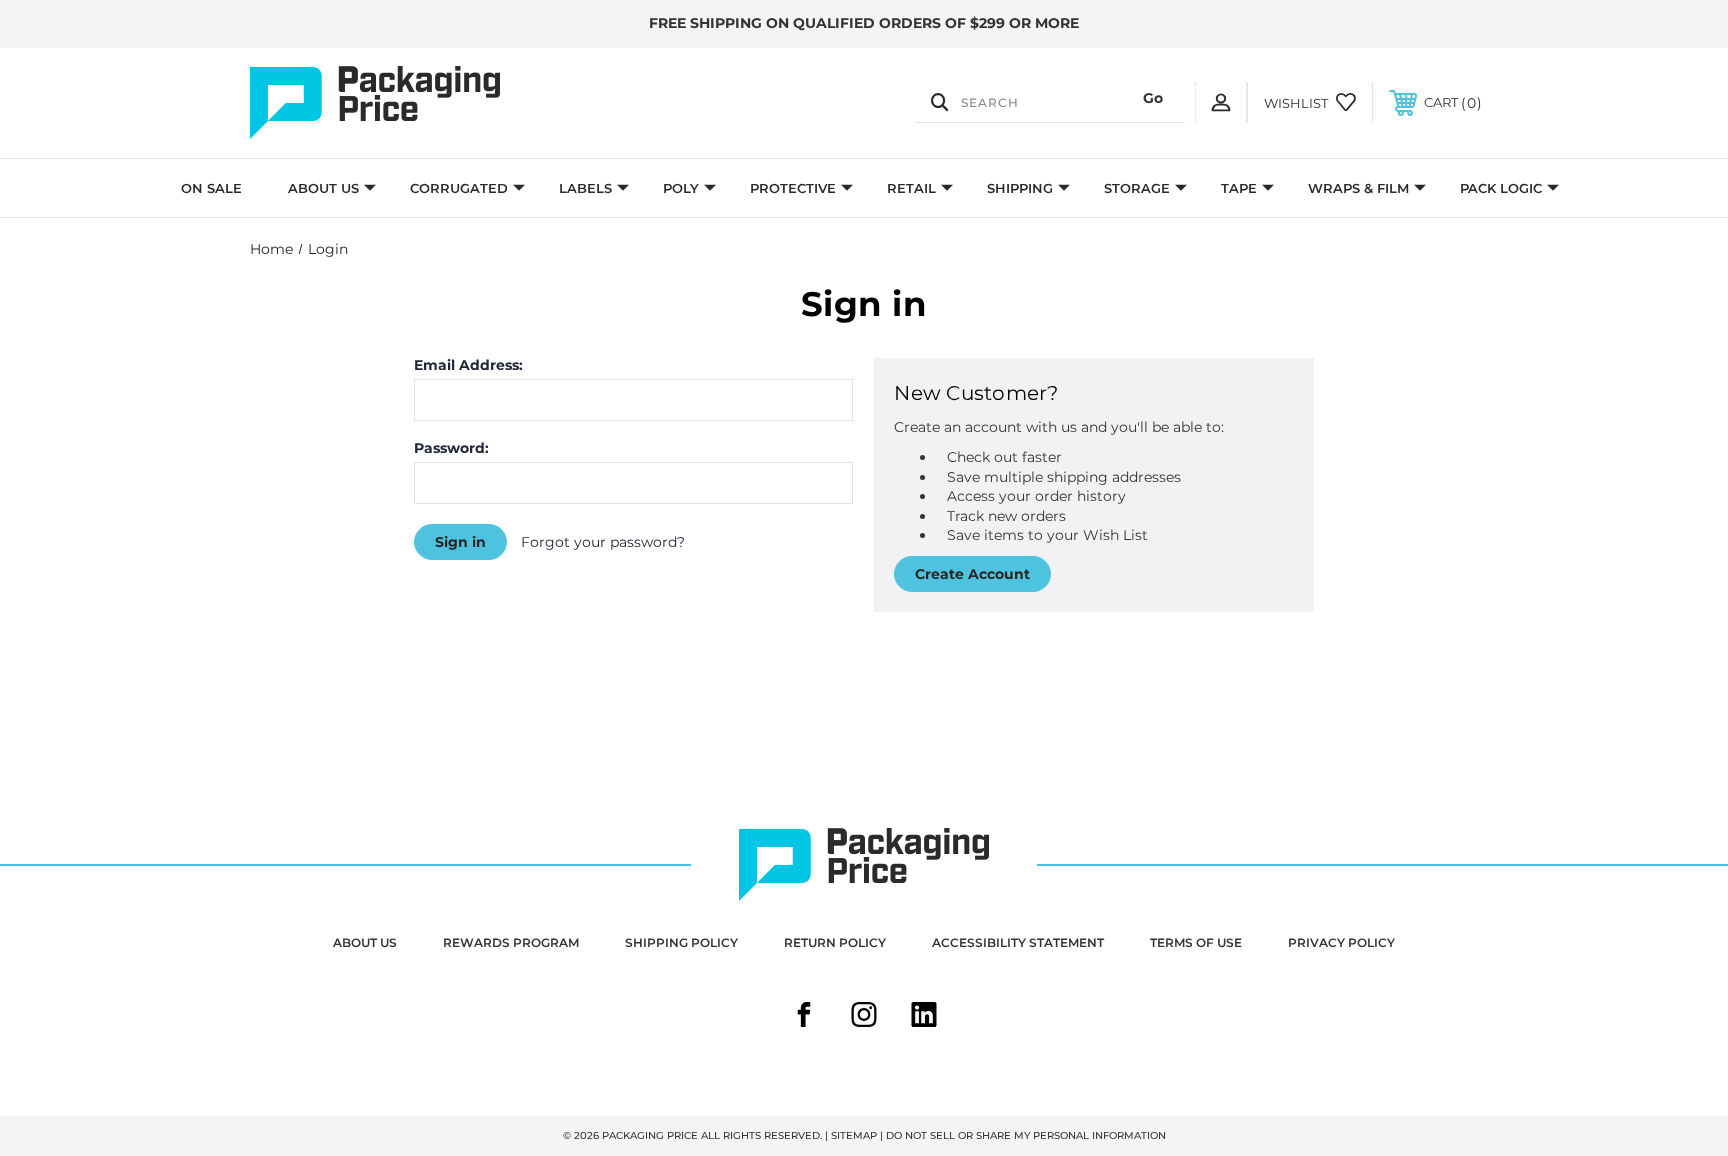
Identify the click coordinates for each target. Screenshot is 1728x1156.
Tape (1239, 188)
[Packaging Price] (434, 103)
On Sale (211, 188)
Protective (793, 188)
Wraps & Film (1358, 188)
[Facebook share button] (804, 1017)
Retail (911, 188)
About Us (323, 188)
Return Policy (835, 942)
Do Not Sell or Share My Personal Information (1026, 1135)
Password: (451, 448)
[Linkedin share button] (924, 1017)
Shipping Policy (681, 942)
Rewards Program (511, 942)
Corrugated (459, 188)
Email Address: (468, 365)
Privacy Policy (1341, 942)
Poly (681, 188)
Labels (585, 188)
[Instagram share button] (864, 1017)
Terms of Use (1196, 942)
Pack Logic (1501, 188)
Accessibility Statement (1018, 942)
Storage (1137, 188)
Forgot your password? (603, 542)
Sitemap (854, 1135)
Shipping (1020, 188)
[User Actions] (1221, 102)
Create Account (972, 574)
